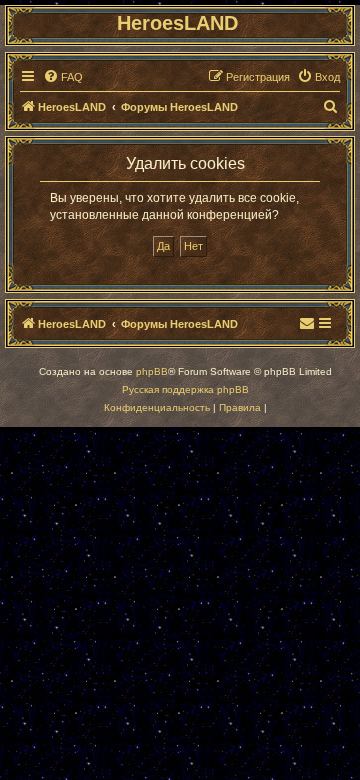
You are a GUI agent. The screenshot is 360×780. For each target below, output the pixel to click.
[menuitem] (63, 77)
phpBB (152, 371)
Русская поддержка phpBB (185, 389)
